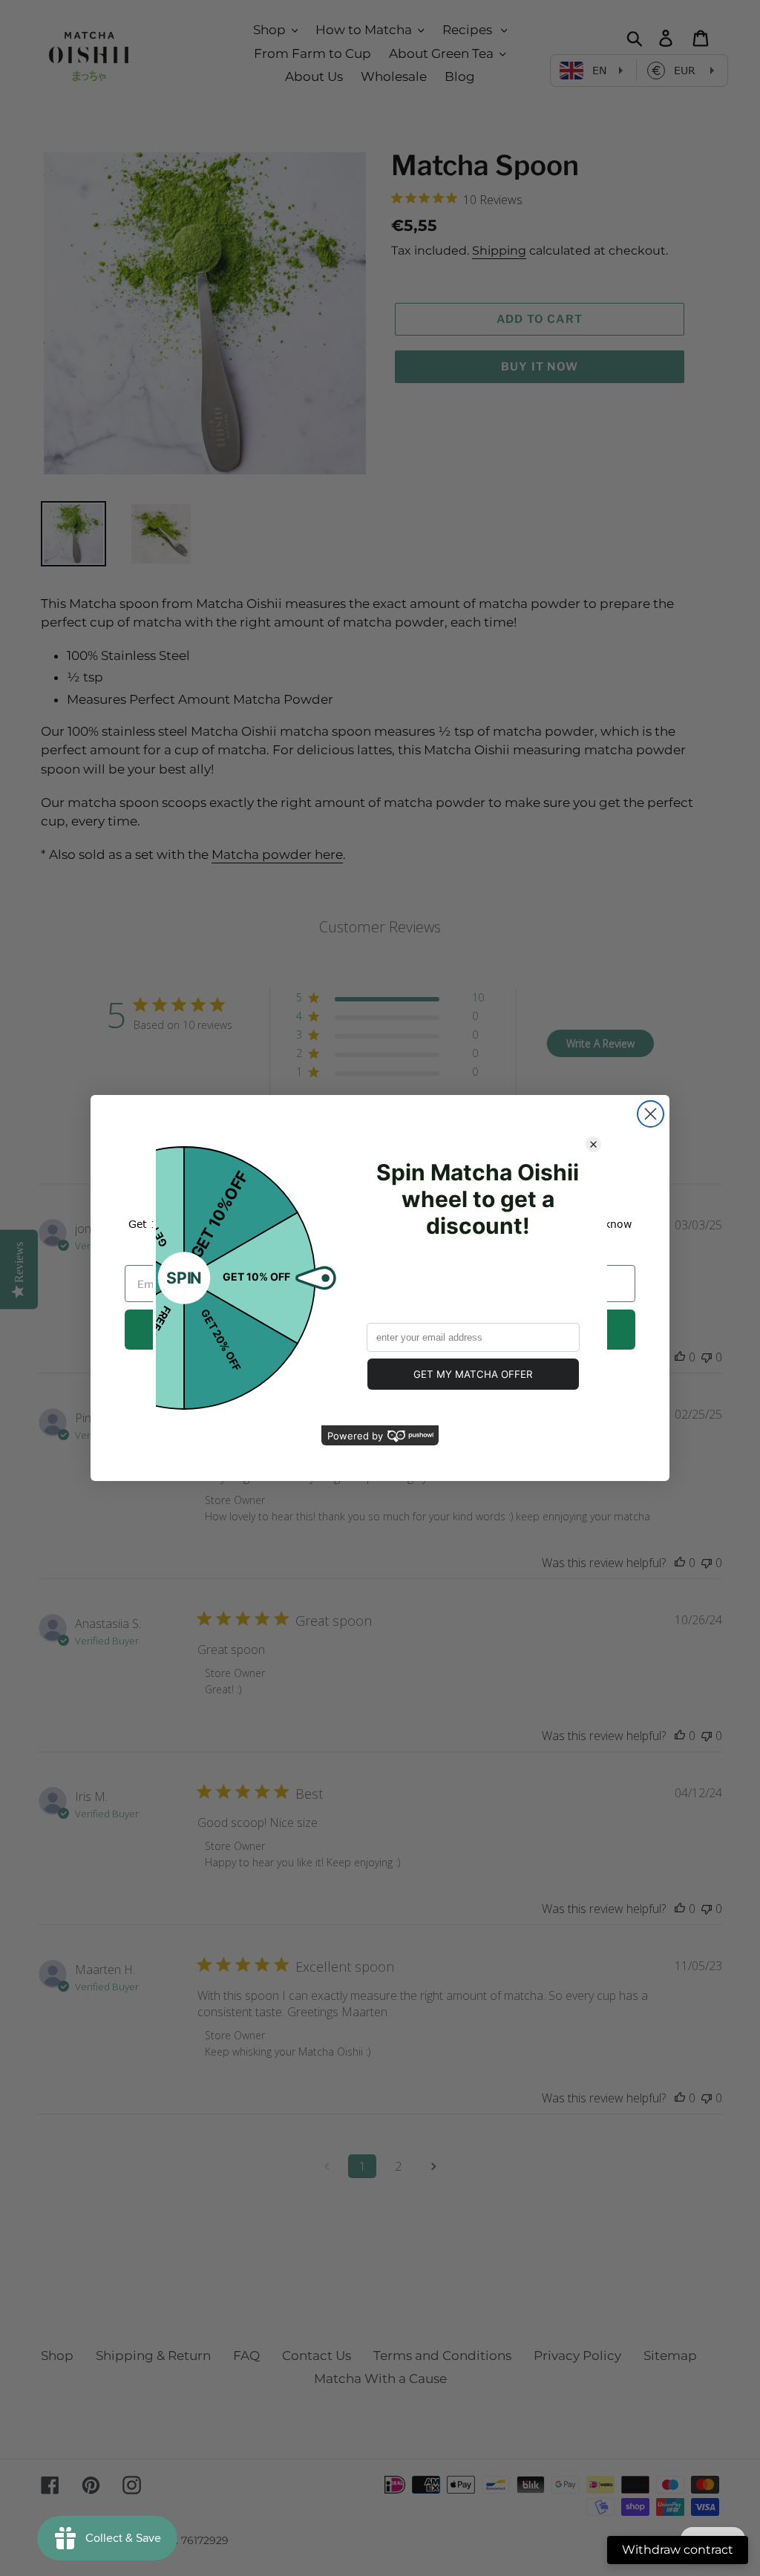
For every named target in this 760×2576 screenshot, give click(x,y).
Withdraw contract (678, 2550)
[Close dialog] (651, 1114)
